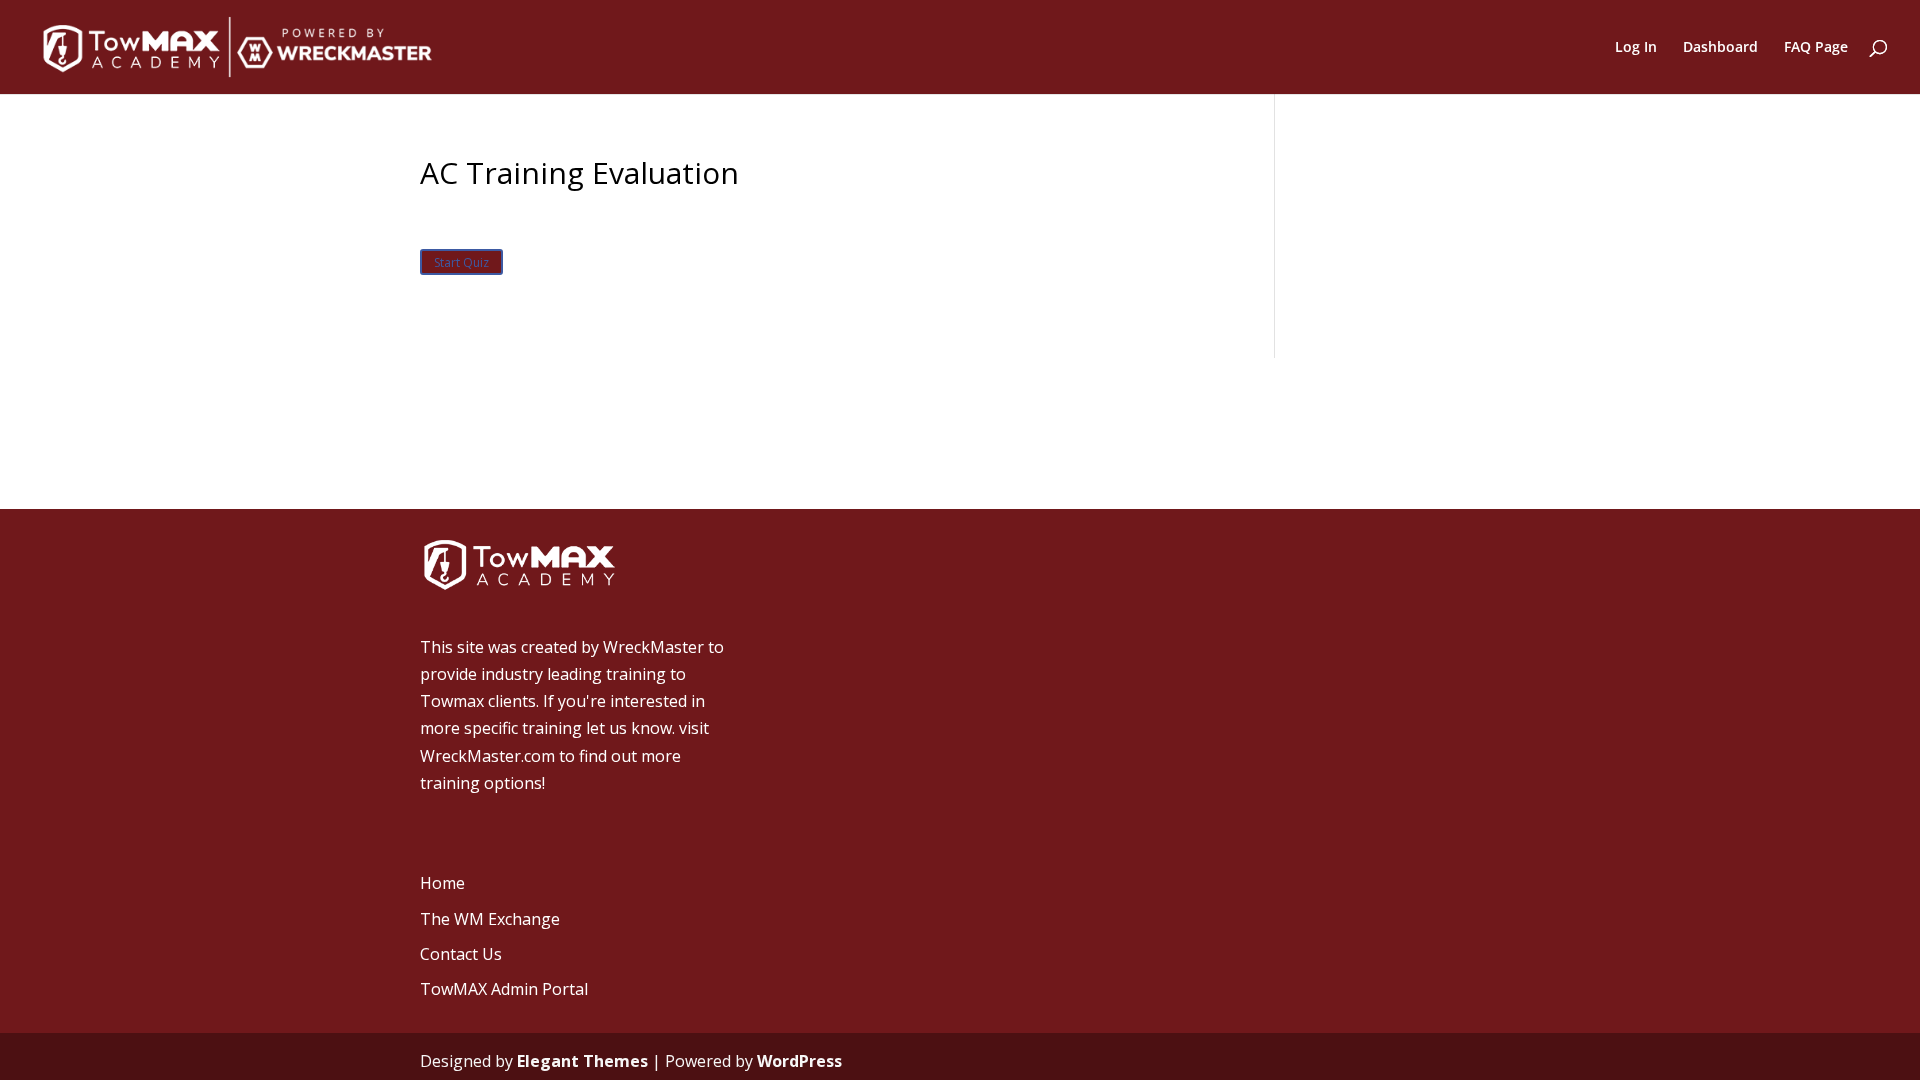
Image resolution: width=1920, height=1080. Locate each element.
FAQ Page (1816, 48)
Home (442, 883)
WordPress (799, 1061)
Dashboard (1720, 48)
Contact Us (461, 954)
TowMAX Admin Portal (504, 989)
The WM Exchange (490, 919)
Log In (1636, 48)
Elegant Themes (582, 1061)
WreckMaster (653, 647)
